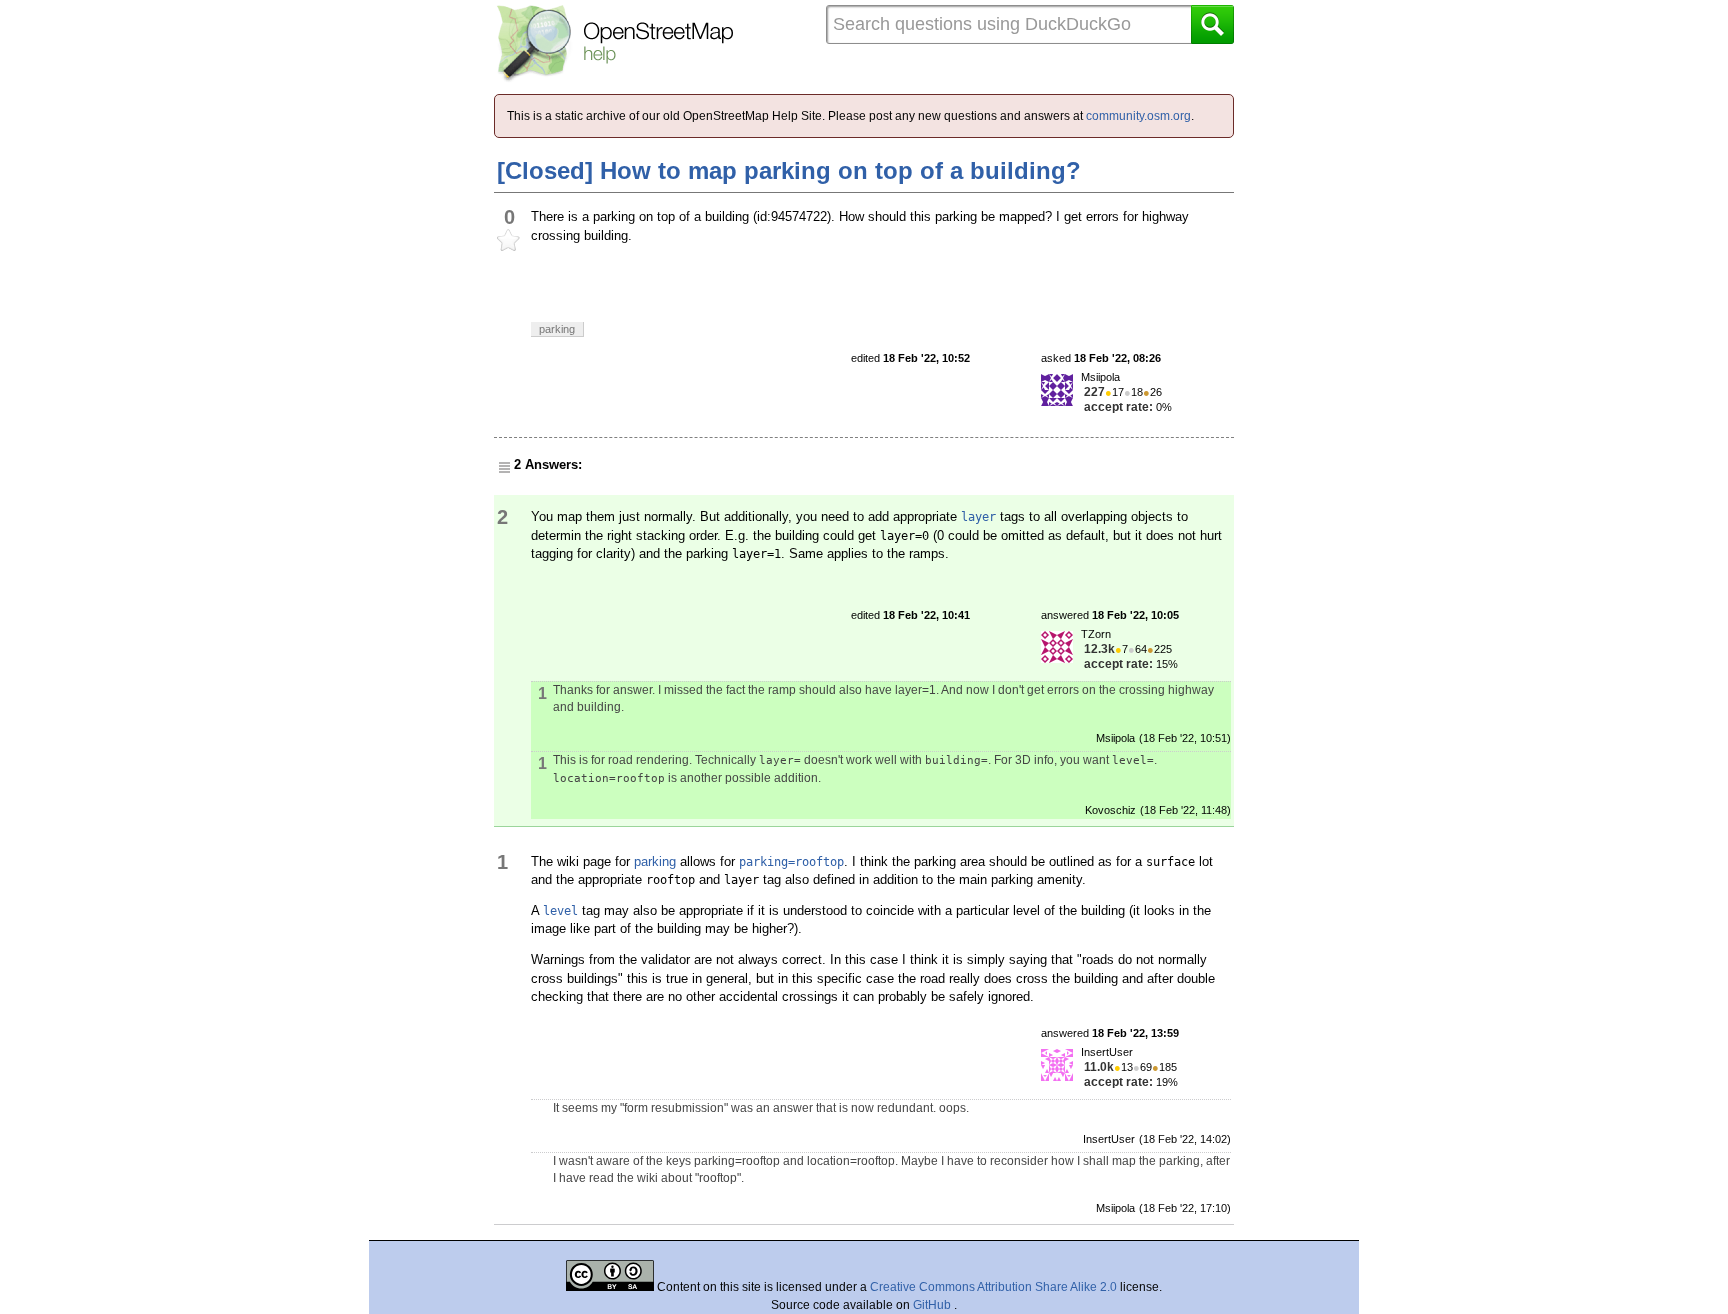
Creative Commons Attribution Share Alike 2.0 (993, 1287)
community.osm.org (1138, 116)
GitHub (933, 1305)
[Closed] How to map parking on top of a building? (789, 170)
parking (655, 861)
